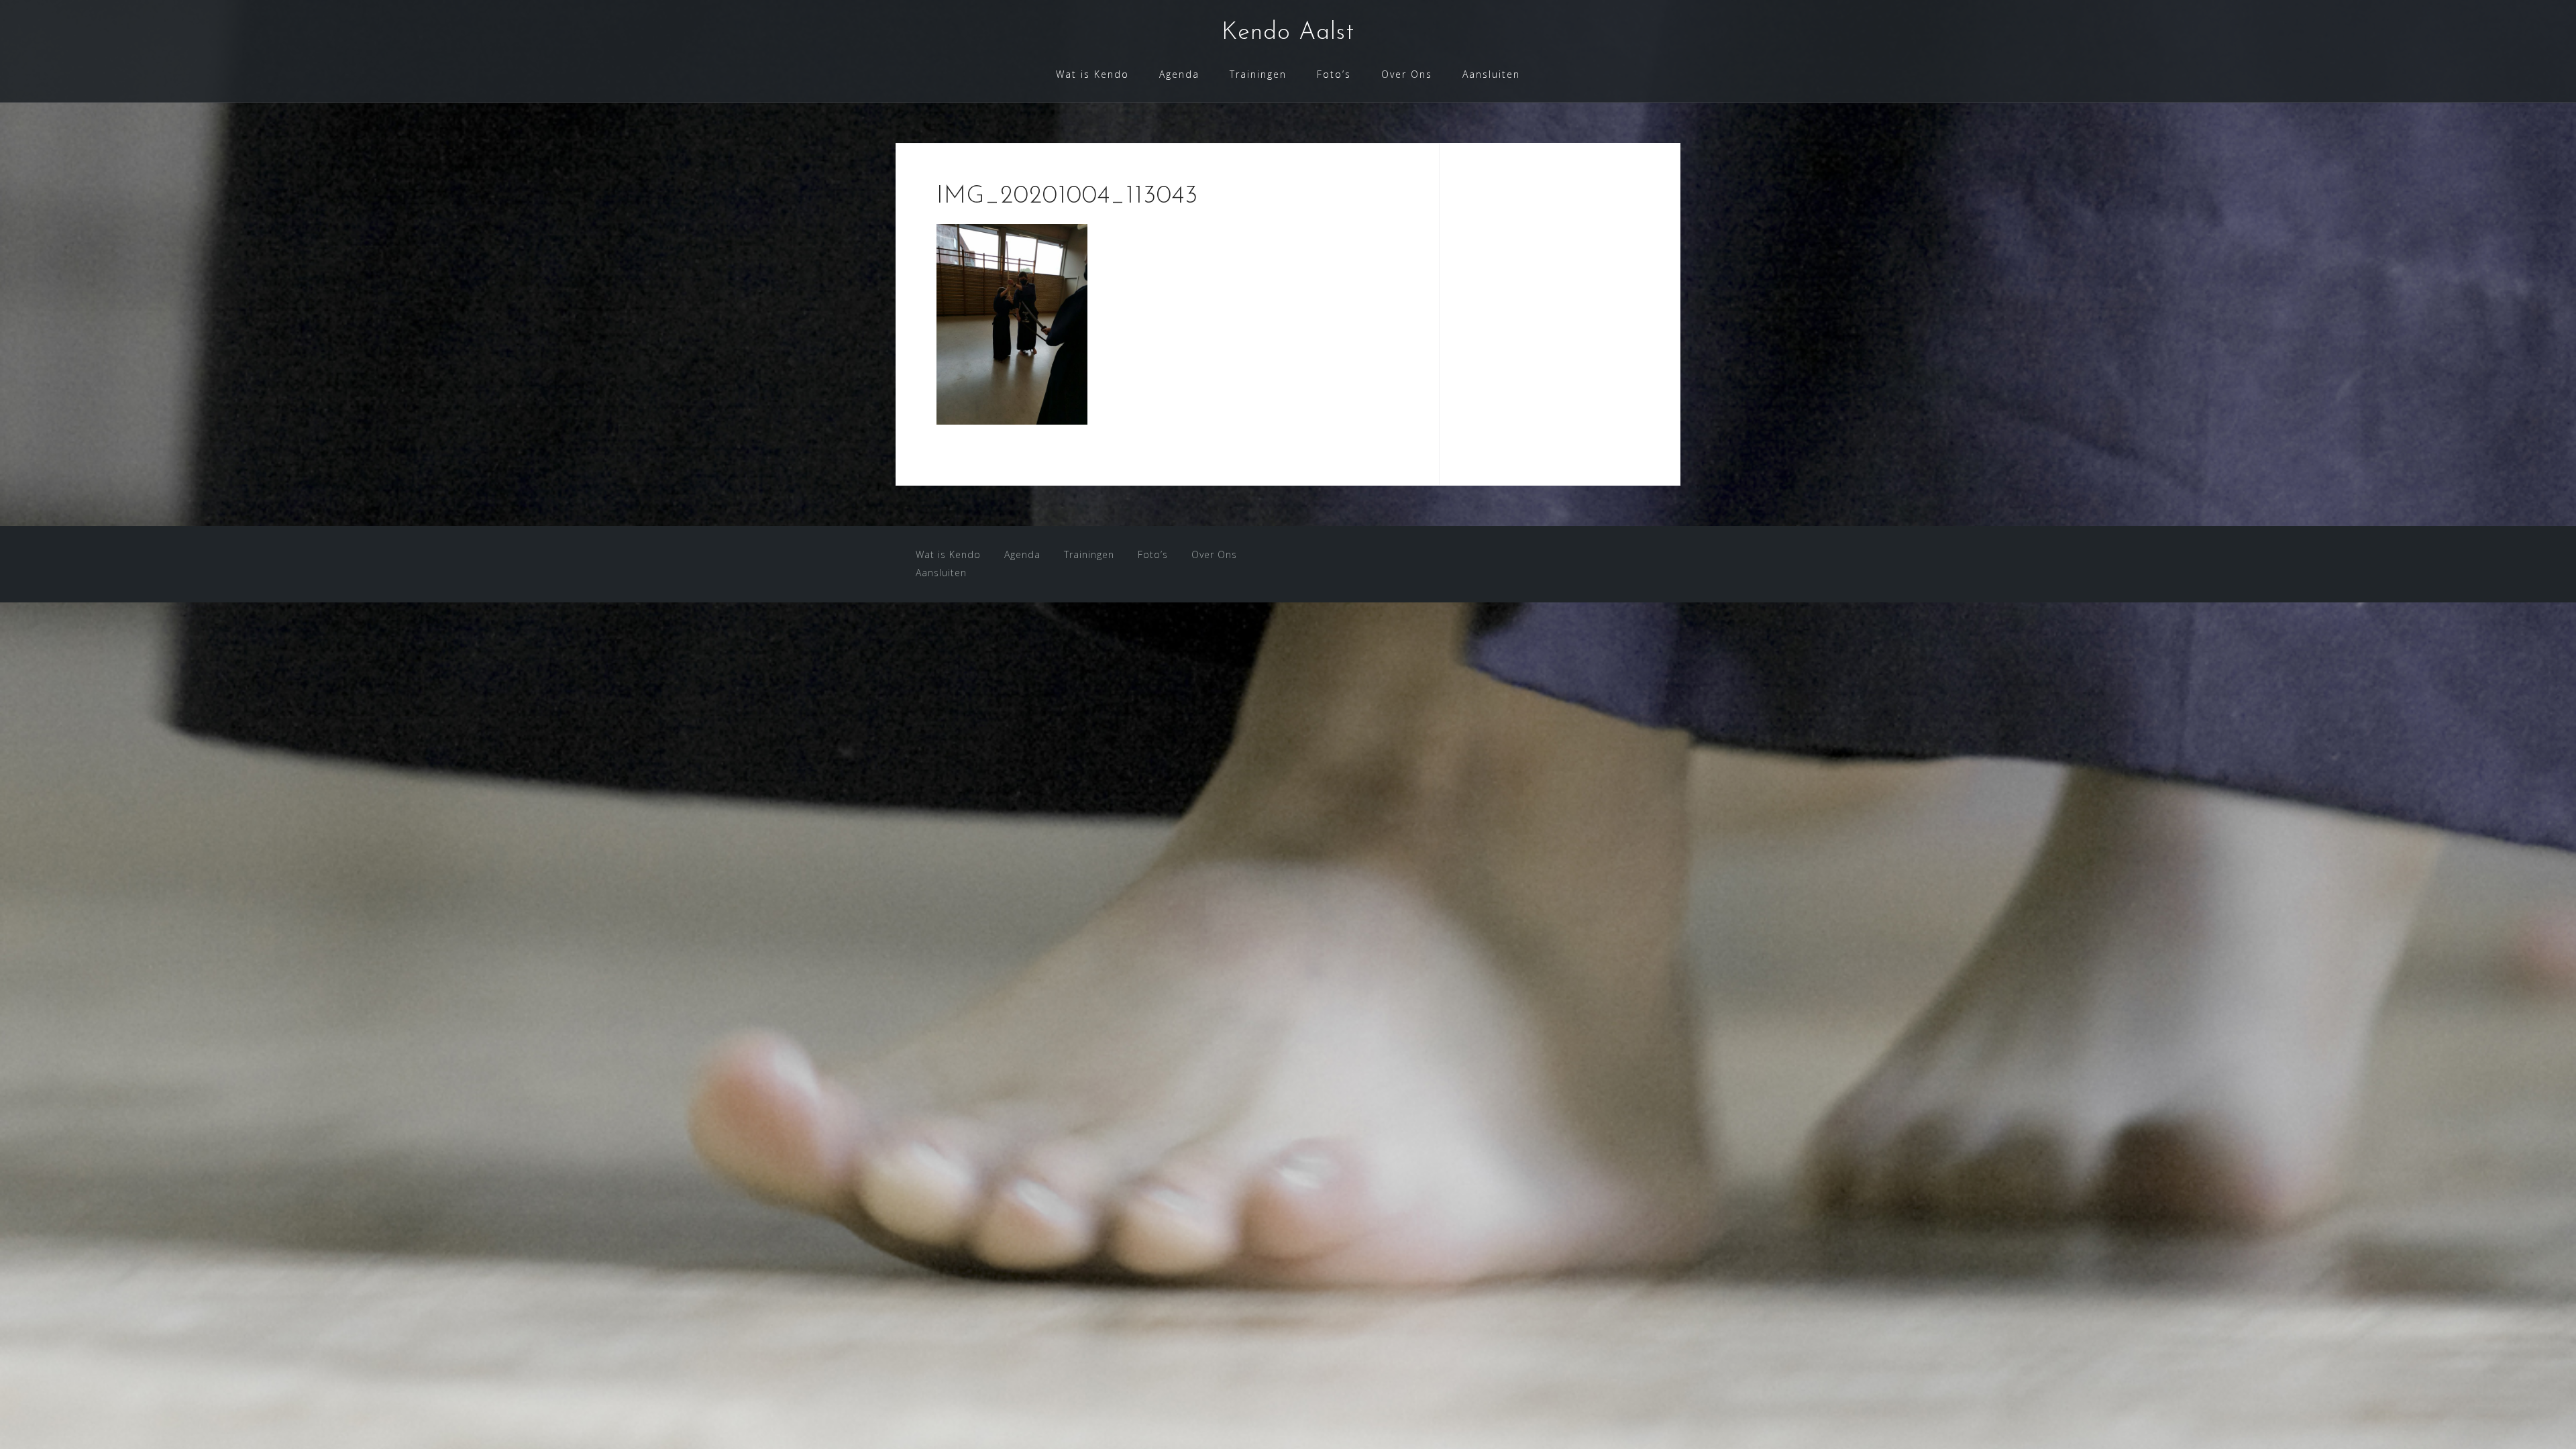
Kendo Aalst (1288, 33)
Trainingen (1258, 74)
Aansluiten (1491, 74)
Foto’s (1334, 74)
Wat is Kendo (1092, 74)
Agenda (1179, 74)
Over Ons (1407, 74)
